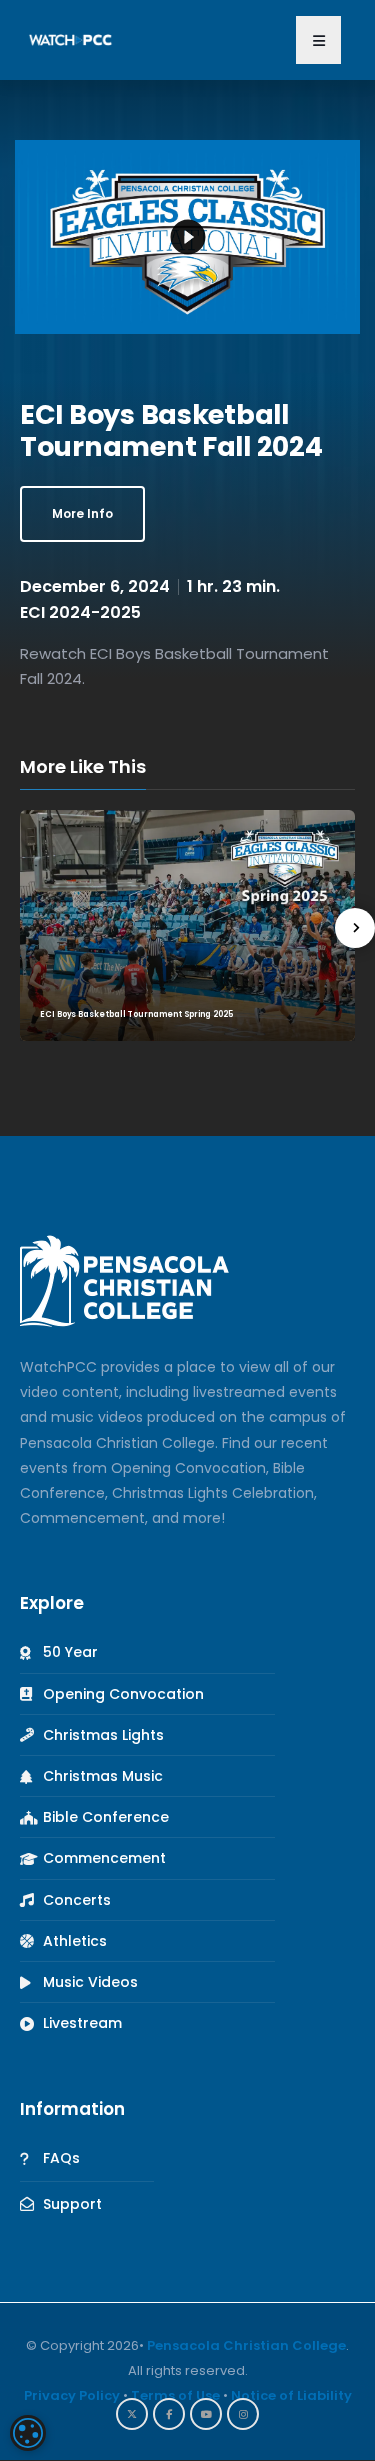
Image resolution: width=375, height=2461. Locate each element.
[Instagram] (243, 2414)
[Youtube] (206, 2414)
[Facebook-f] (169, 2414)
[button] (318, 40)
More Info (82, 513)
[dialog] (28, 2433)
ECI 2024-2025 (80, 612)
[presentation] (355, 928)
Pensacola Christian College (246, 2345)
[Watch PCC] (70, 39)
